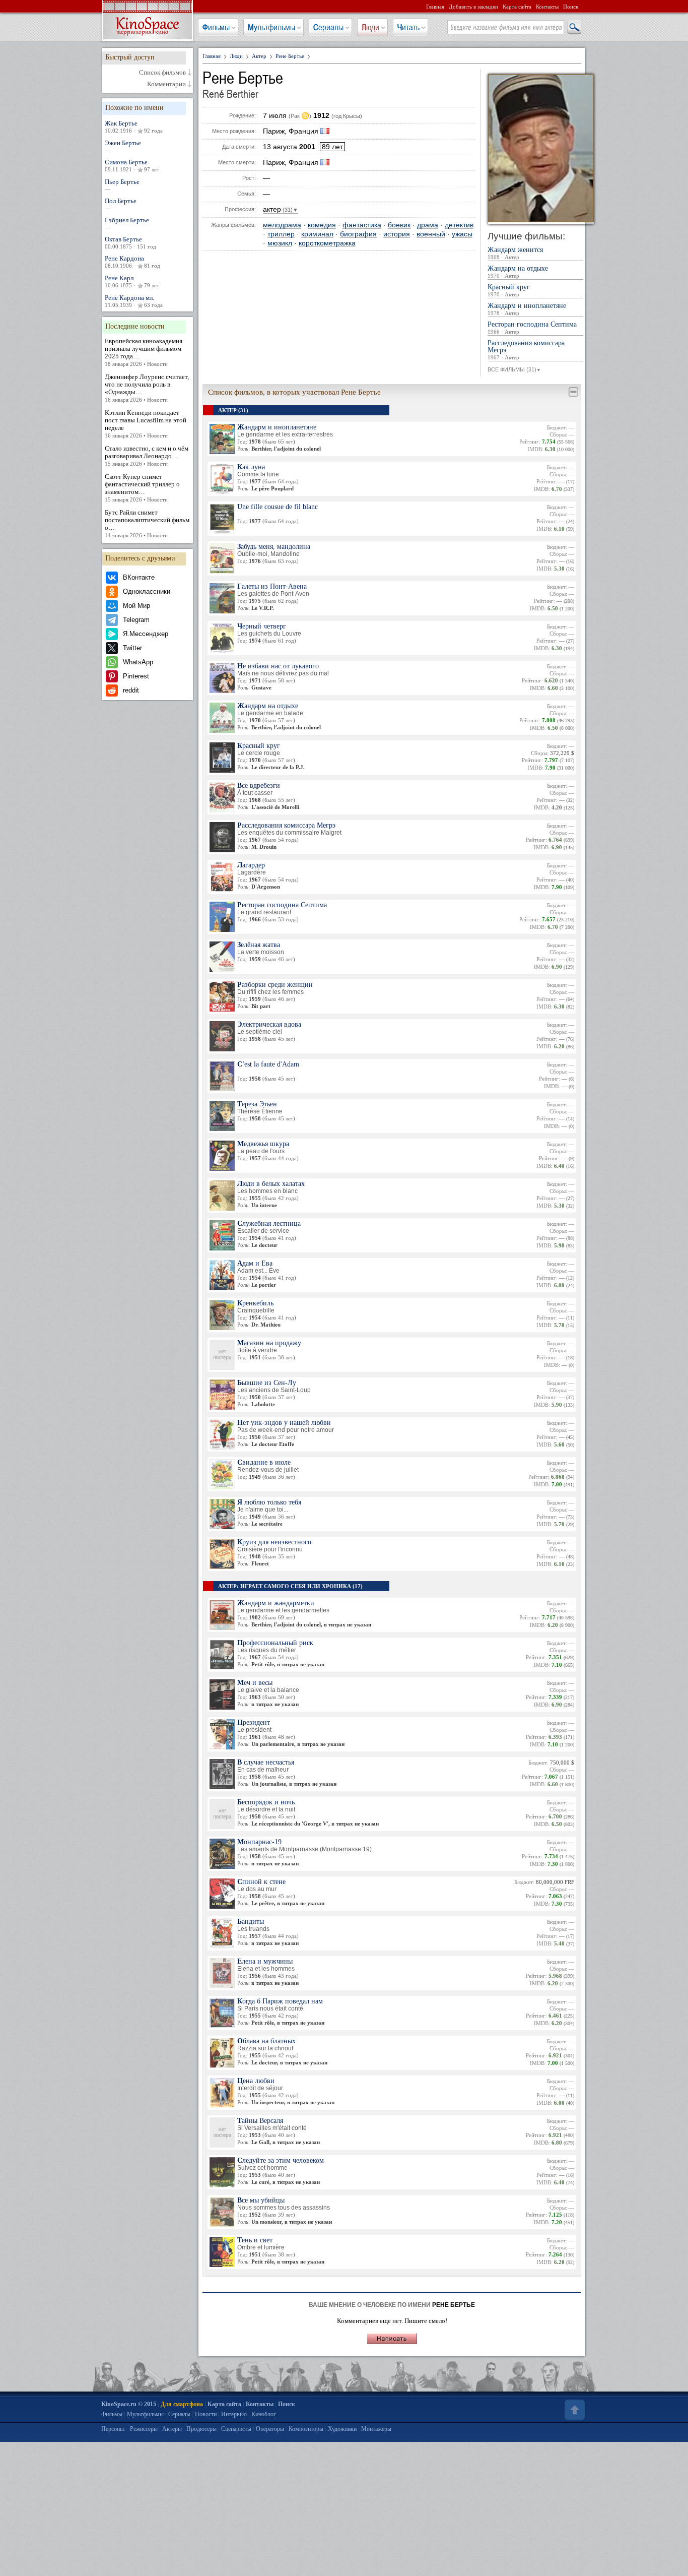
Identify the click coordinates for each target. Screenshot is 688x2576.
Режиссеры (144, 2429)
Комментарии (166, 84)
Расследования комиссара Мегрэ (526, 350)
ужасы (462, 234)
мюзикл (280, 243)
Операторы (270, 2429)
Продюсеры (201, 2429)
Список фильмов (162, 73)
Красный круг (509, 291)
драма (428, 225)
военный (431, 234)
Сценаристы (236, 2429)
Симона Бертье (132, 165)
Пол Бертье (121, 204)
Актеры (172, 2429)
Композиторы (306, 2429)
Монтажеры (376, 2429)
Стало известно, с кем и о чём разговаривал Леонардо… (147, 456)
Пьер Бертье (122, 185)
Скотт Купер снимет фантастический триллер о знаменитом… (142, 488)
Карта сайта (517, 7)
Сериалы (328, 27)
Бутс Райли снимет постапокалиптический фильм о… (147, 523)
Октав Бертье (130, 242)
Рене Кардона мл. (134, 301)
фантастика (362, 225)
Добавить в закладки (473, 7)
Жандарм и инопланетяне (527, 309)
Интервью (234, 2414)
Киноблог (264, 2414)
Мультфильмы (271, 27)
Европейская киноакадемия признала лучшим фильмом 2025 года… (144, 352)
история (397, 234)
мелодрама (282, 225)
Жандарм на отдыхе (518, 272)
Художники (342, 2429)
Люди (370, 27)
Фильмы (216, 27)
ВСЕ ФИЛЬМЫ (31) (514, 369)
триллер (281, 234)
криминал (317, 234)
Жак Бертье (134, 127)
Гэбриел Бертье (127, 223)
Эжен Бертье (123, 146)
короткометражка (327, 243)
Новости (206, 2414)
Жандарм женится (515, 253)
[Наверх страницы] (574, 2410)
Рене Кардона (132, 262)
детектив (459, 225)
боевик (399, 225)
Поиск (571, 7)
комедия (322, 225)
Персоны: (113, 2429)
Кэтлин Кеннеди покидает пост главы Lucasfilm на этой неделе (146, 424)
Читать (408, 27)
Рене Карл (132, 281)
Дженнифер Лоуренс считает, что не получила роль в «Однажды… (147, 388)
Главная (435, 7)
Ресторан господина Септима (532, 328)
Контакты (547, 7)
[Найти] (574, 28)
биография (358, 234)
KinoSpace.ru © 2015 (129, 2404)
